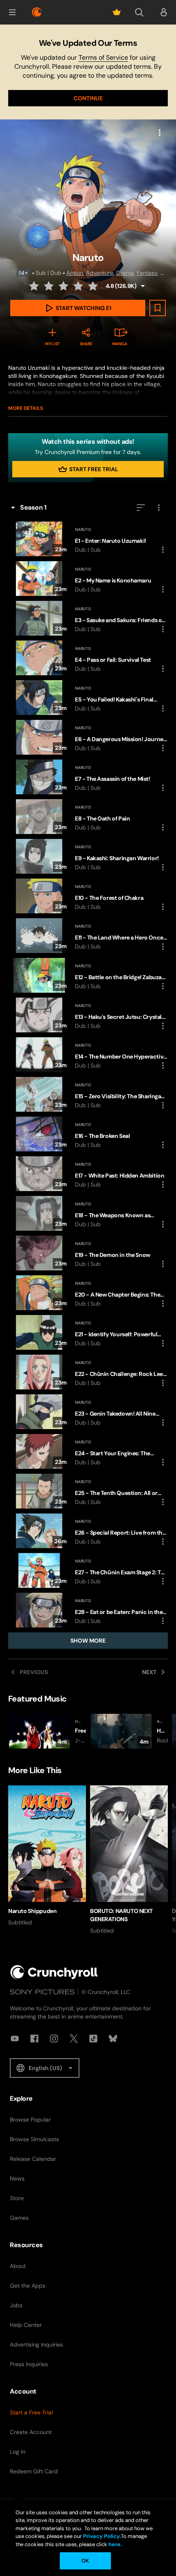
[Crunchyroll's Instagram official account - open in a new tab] (54, 2039)
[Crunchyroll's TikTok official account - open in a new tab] (93, 2039)
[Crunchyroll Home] (54, 1972)
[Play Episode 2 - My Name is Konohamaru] (88, 579)
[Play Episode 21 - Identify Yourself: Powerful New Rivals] (88, 1332)
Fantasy (147, 273)
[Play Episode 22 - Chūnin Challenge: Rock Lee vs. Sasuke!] (88, 1372)
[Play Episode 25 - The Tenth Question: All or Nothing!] (88, 1491)
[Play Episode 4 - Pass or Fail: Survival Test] (88, 658)
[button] (12, 12)
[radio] (35, 286)
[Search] (139, 12)
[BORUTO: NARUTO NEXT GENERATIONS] (129, 1860)
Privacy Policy (102, 2536)
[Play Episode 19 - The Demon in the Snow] (88, 1253)
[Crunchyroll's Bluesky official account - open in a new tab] (113, 2039)
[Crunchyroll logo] (37, 12)
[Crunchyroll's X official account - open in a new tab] (74, 2039)
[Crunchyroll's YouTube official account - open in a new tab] (15, 2039)
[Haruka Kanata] (129, 1731)
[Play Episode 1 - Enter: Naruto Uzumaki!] (88, 539)
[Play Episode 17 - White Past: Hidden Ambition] (88, 1174)
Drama (125, 273)
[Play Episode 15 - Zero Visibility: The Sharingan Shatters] (88, 1094)
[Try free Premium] (117, 12)
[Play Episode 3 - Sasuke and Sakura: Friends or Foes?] (88, 618)
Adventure (100, 273)
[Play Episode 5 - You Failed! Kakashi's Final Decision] (88, 698)
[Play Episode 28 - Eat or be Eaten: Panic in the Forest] (88, 1610)
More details (26, 408)
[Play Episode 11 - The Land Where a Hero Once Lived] (88, 936)
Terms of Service (103, 57)
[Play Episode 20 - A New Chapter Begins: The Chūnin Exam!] (88, 1293)
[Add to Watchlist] (158, 308)
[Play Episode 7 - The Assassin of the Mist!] (88, 777)
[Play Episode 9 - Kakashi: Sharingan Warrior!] (88, 856)
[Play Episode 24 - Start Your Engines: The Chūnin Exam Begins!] (88, 1451)
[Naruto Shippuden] (47, 1856)
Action (75, 273)
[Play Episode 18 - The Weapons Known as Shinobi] (88, 1213)
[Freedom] (47, 1731)
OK (85, 2561)
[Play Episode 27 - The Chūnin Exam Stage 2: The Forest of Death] (88, 1570)
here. (114, 2544)
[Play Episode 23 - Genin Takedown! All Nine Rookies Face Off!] (88, 1412)
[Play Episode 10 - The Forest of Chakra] (88, 896)
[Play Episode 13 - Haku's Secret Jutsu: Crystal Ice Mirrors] (88, 1015)
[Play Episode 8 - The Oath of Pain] (88, 817)
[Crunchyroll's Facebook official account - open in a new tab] (34, 2039)
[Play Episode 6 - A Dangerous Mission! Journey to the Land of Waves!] (88, 737)
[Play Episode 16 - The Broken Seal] (88, 1134)
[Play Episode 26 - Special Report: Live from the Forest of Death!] (88, 1531)
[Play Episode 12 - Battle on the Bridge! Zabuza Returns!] (88, 975)
